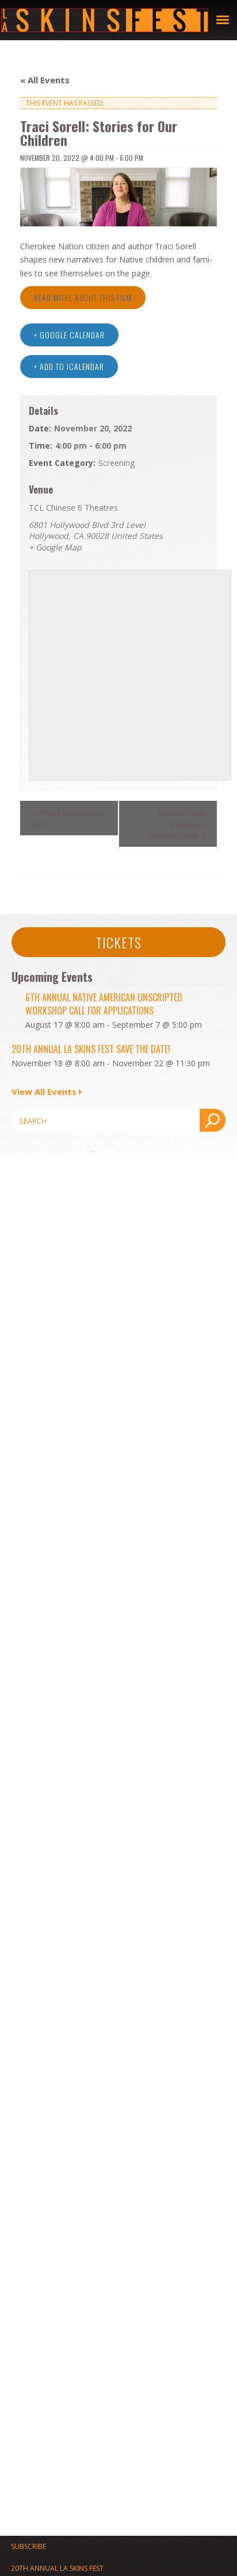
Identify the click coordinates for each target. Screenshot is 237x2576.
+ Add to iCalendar (69, 366)
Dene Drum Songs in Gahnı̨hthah (177, 824)
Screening (116, 463)
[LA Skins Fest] (105, 20)
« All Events (45, 80)
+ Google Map (55, 547)
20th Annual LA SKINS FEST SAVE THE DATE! (91, 1049)
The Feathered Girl (67, 818)
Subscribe (28, 2546)
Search (213, 1120)
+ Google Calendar (69, 335)
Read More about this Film (83, 297)
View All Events (44, 1092)
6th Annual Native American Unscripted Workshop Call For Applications (104, 1004)
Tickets (118, 942)
